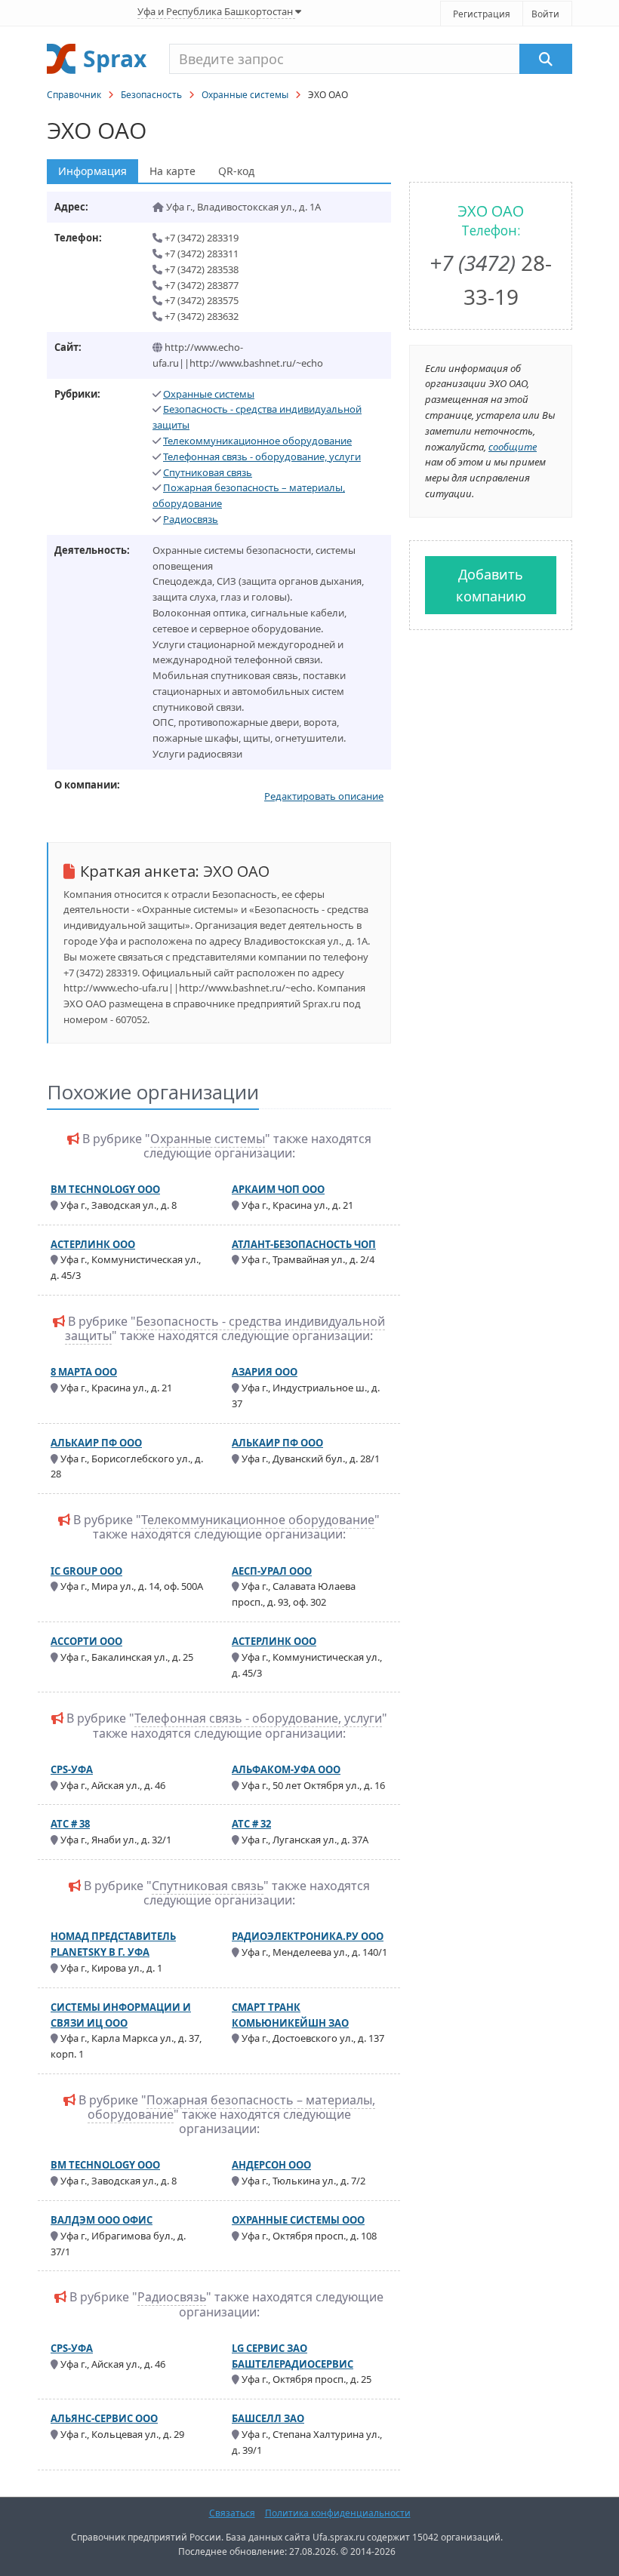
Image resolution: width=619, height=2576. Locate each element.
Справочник (74, 95)
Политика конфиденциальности (338, 2513)
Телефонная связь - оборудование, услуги (262, 456)
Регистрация (482, 14)
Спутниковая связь (208, 472)
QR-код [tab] (236, 171)
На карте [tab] (172, 171)
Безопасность (151, 95)
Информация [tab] (92, 171)
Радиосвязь (191, 519)
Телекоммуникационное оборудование (257, 441)
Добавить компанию (491, 585)
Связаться (232, 2513)
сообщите (513, 447)
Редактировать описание (324, 796)
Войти (545, 14)
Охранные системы (245, 95)
